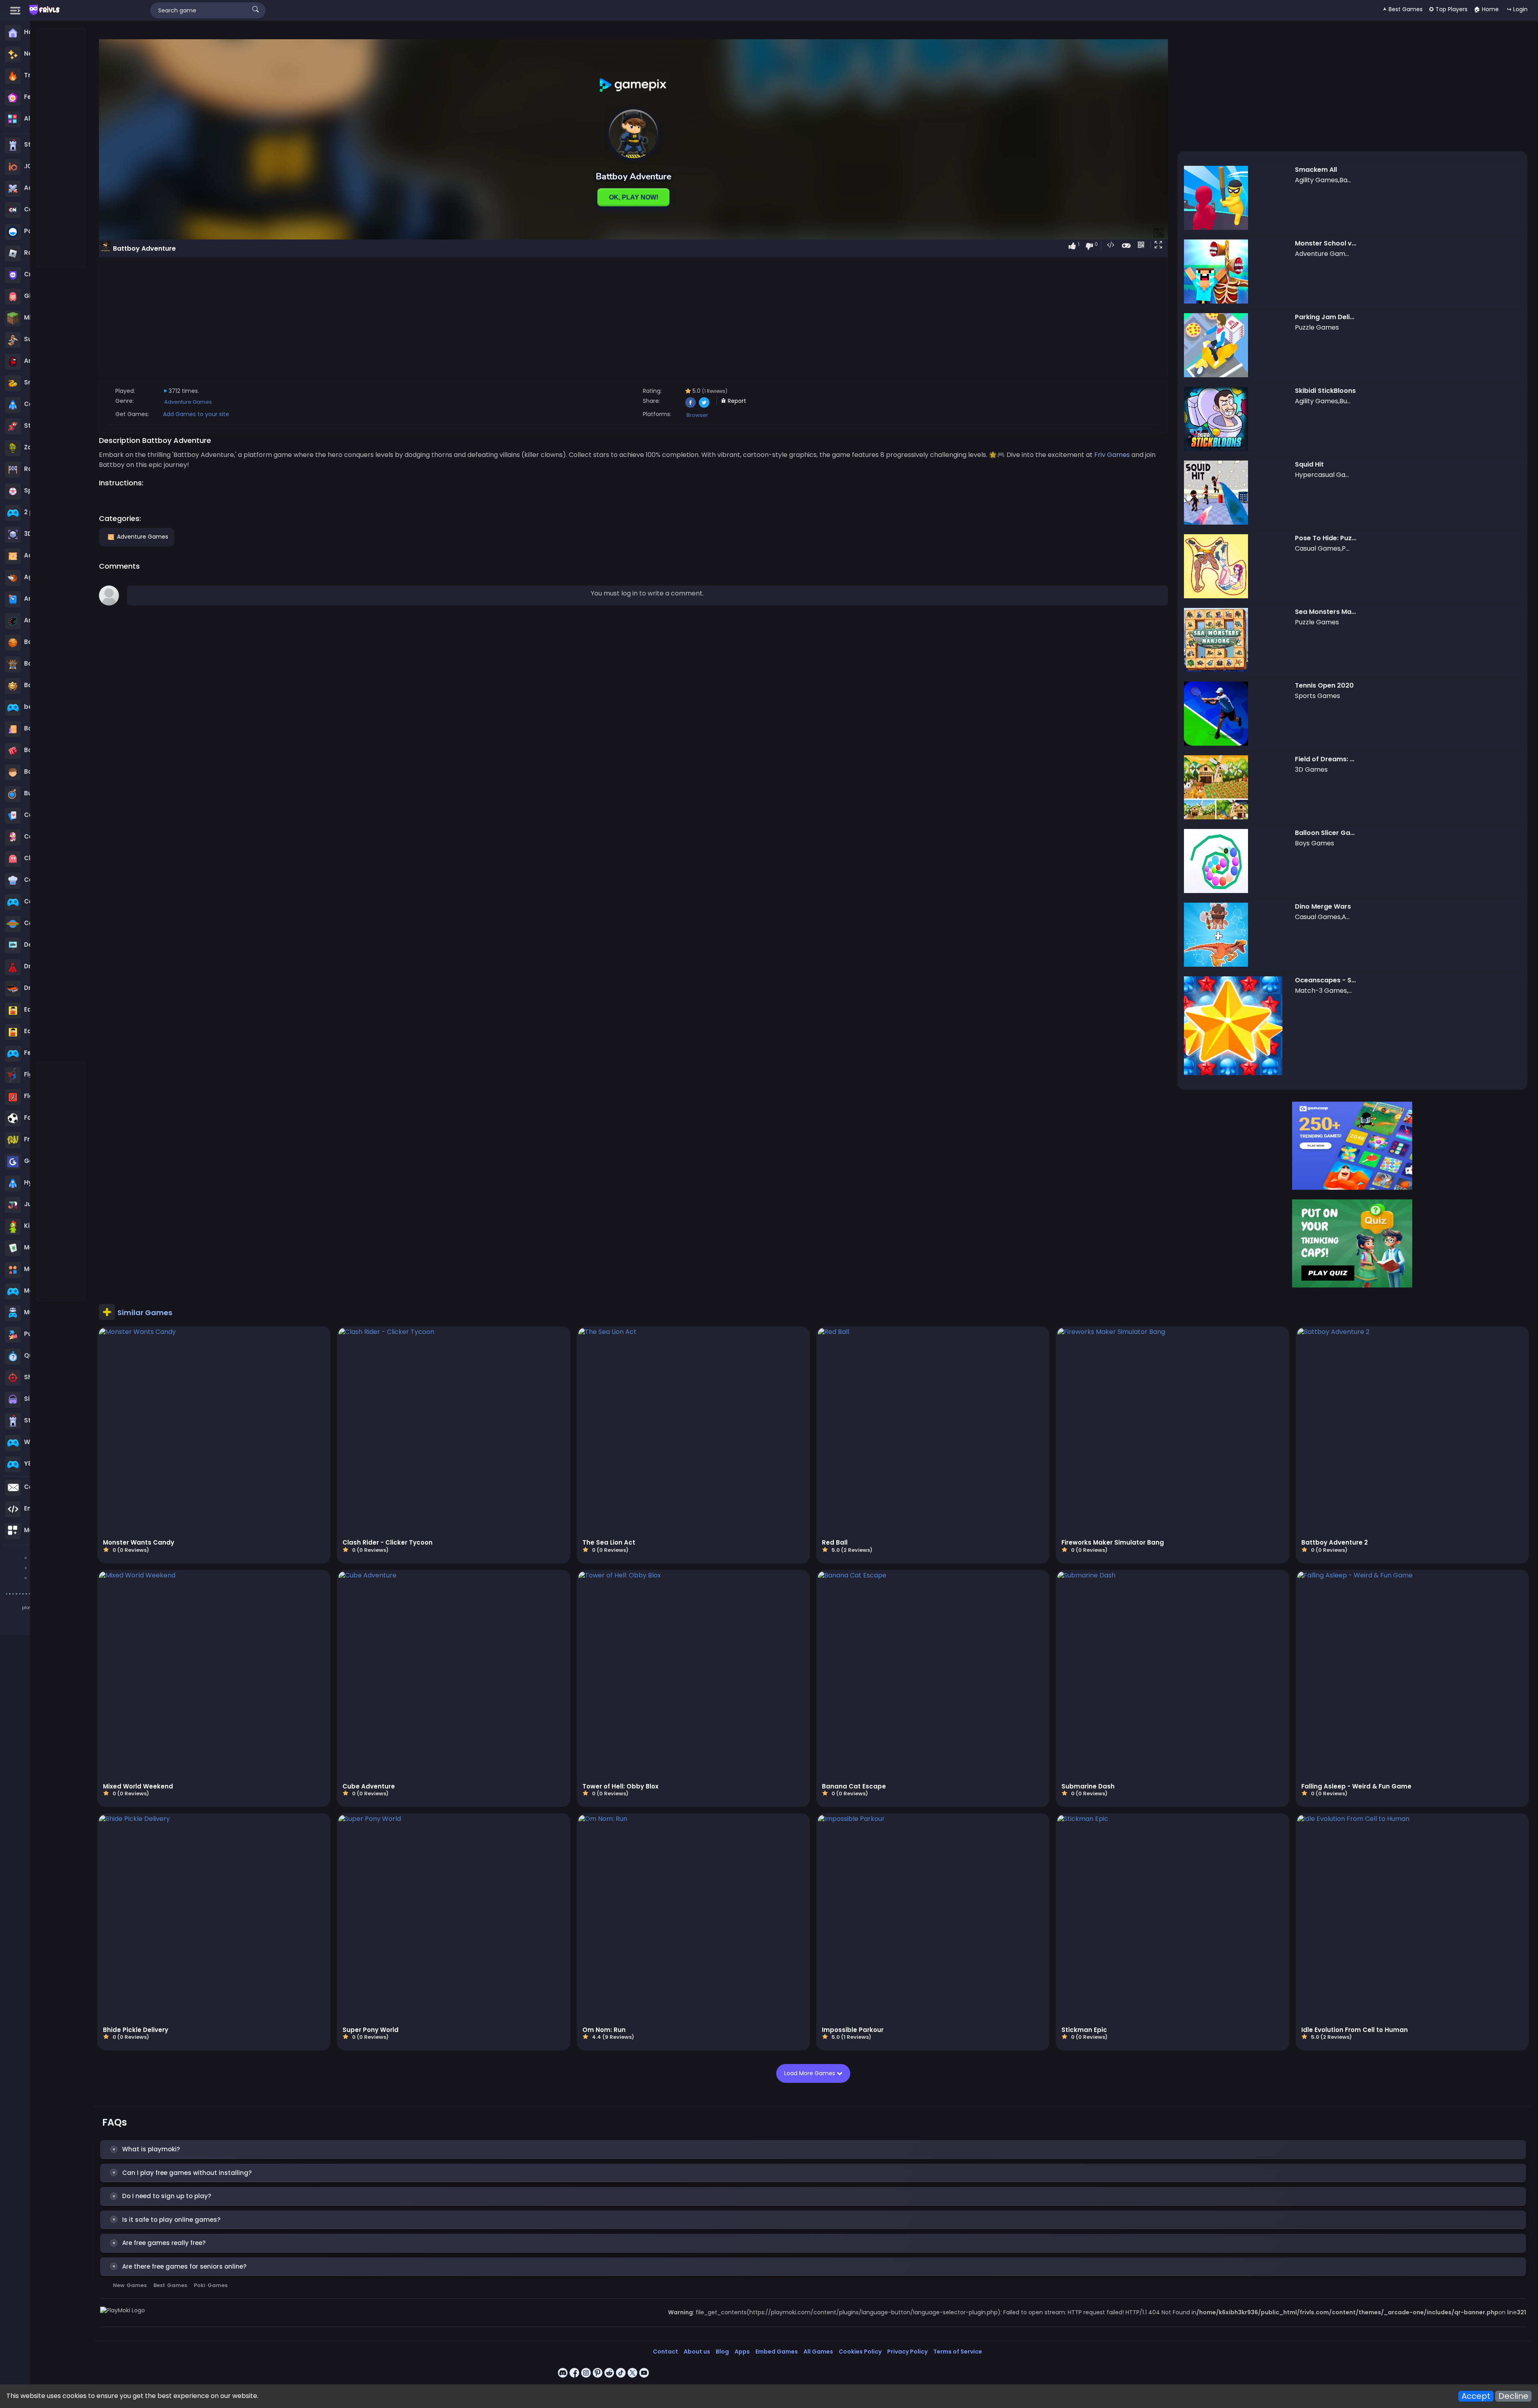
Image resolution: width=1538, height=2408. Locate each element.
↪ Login (1517, 9)
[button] (1160, 245)
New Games (130, 2285)
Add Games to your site (196, 414)
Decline (1513, 2396)
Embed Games (777, 2352)
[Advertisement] (62, 149)
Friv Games (1112, 455)
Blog (722, 2352)
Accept (1476, 2396)
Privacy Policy (907, 2352)
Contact (665, 2352)
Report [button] (736, 401)
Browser (697, 415)
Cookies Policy (860, 2352)
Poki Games (211, 2285)
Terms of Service (958, 2352)
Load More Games (810, 2073)
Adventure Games (188, 402)
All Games (818, 2352)
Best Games (170, 2285)
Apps (742, 2352)
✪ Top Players (1448, 9)
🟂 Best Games (1403, 9)
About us (697, 2352)
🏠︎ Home (1486, 9)
